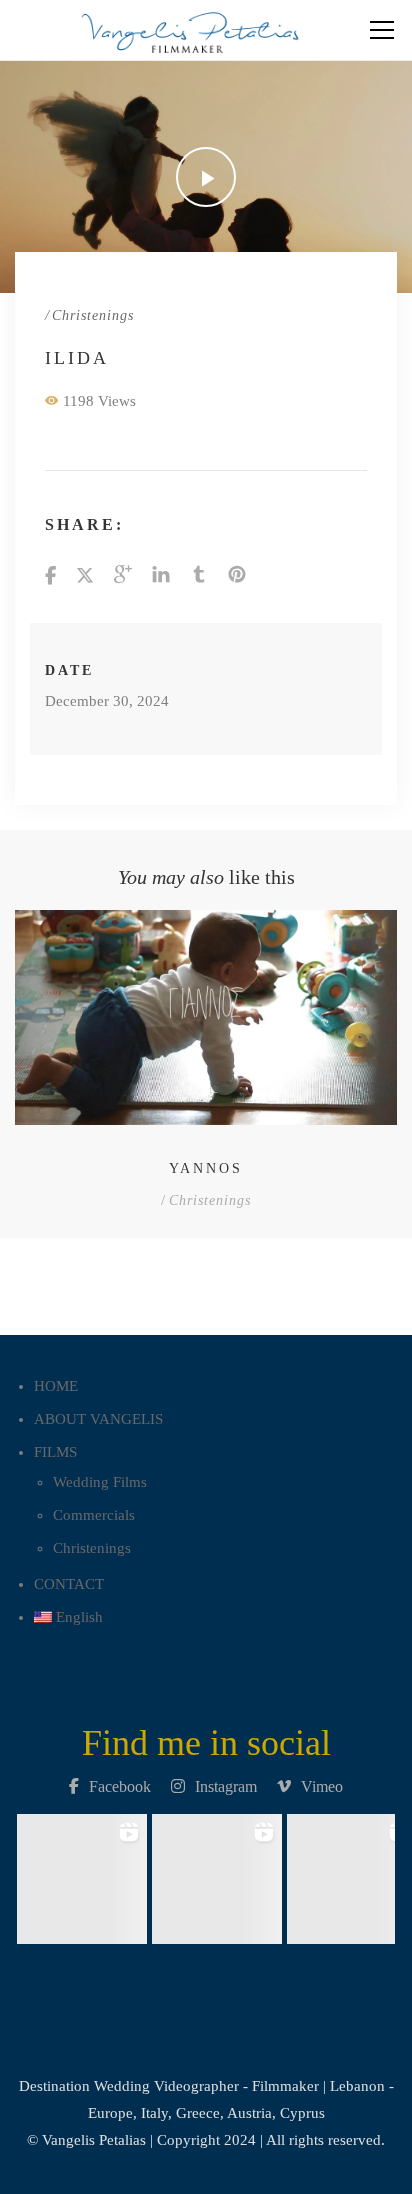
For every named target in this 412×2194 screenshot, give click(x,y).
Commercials (94, 1515)
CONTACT (69, 1584)
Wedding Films (100, 1482)
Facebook (120, 1786)
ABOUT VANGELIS (98, 1419)
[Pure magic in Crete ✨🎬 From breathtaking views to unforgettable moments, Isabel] (82, 1873)
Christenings (93, 315)
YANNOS (206, 1168)
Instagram (226, 1786)
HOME (56, 1386)
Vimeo (322, 1786)
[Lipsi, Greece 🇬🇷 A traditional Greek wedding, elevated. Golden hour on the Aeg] (217, 1873)
